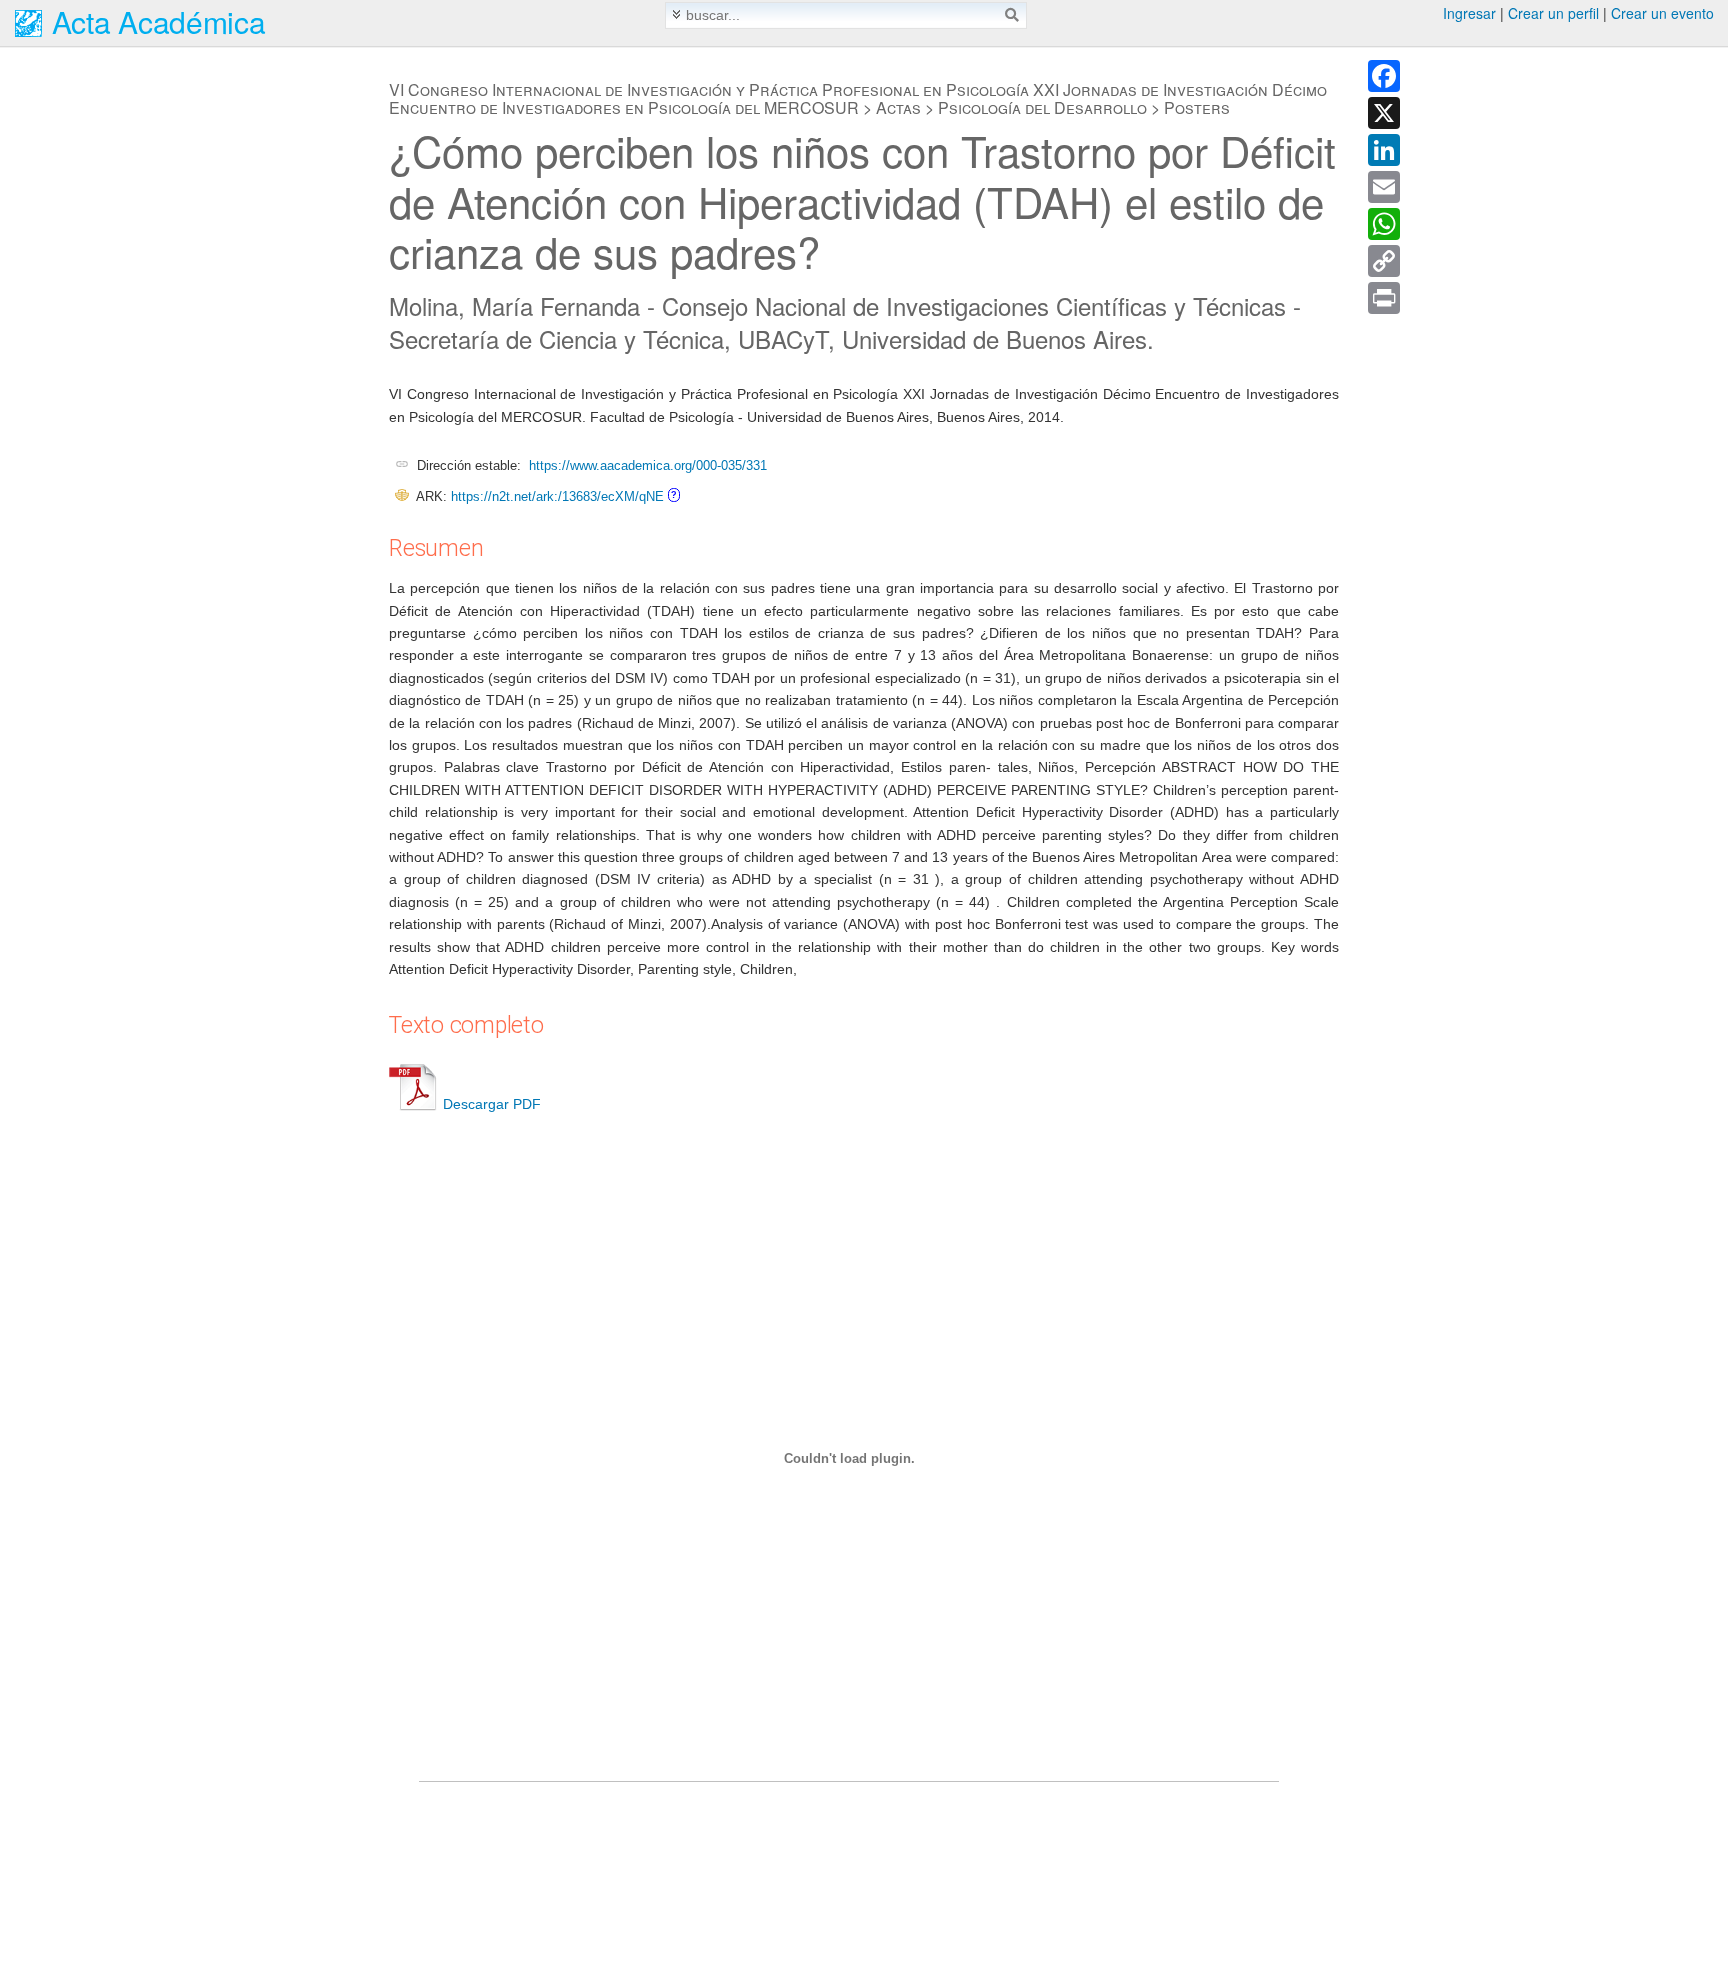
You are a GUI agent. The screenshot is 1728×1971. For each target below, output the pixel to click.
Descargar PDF (492, 1104)
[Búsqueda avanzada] (676, 14)
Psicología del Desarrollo (1042, 107)
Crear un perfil (1553, 13)
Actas (898, 107)
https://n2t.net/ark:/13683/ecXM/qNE (557, 496)
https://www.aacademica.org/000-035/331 (648, 465)
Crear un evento (1662, 13)
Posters (1197, 107)
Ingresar (1469, 13)
